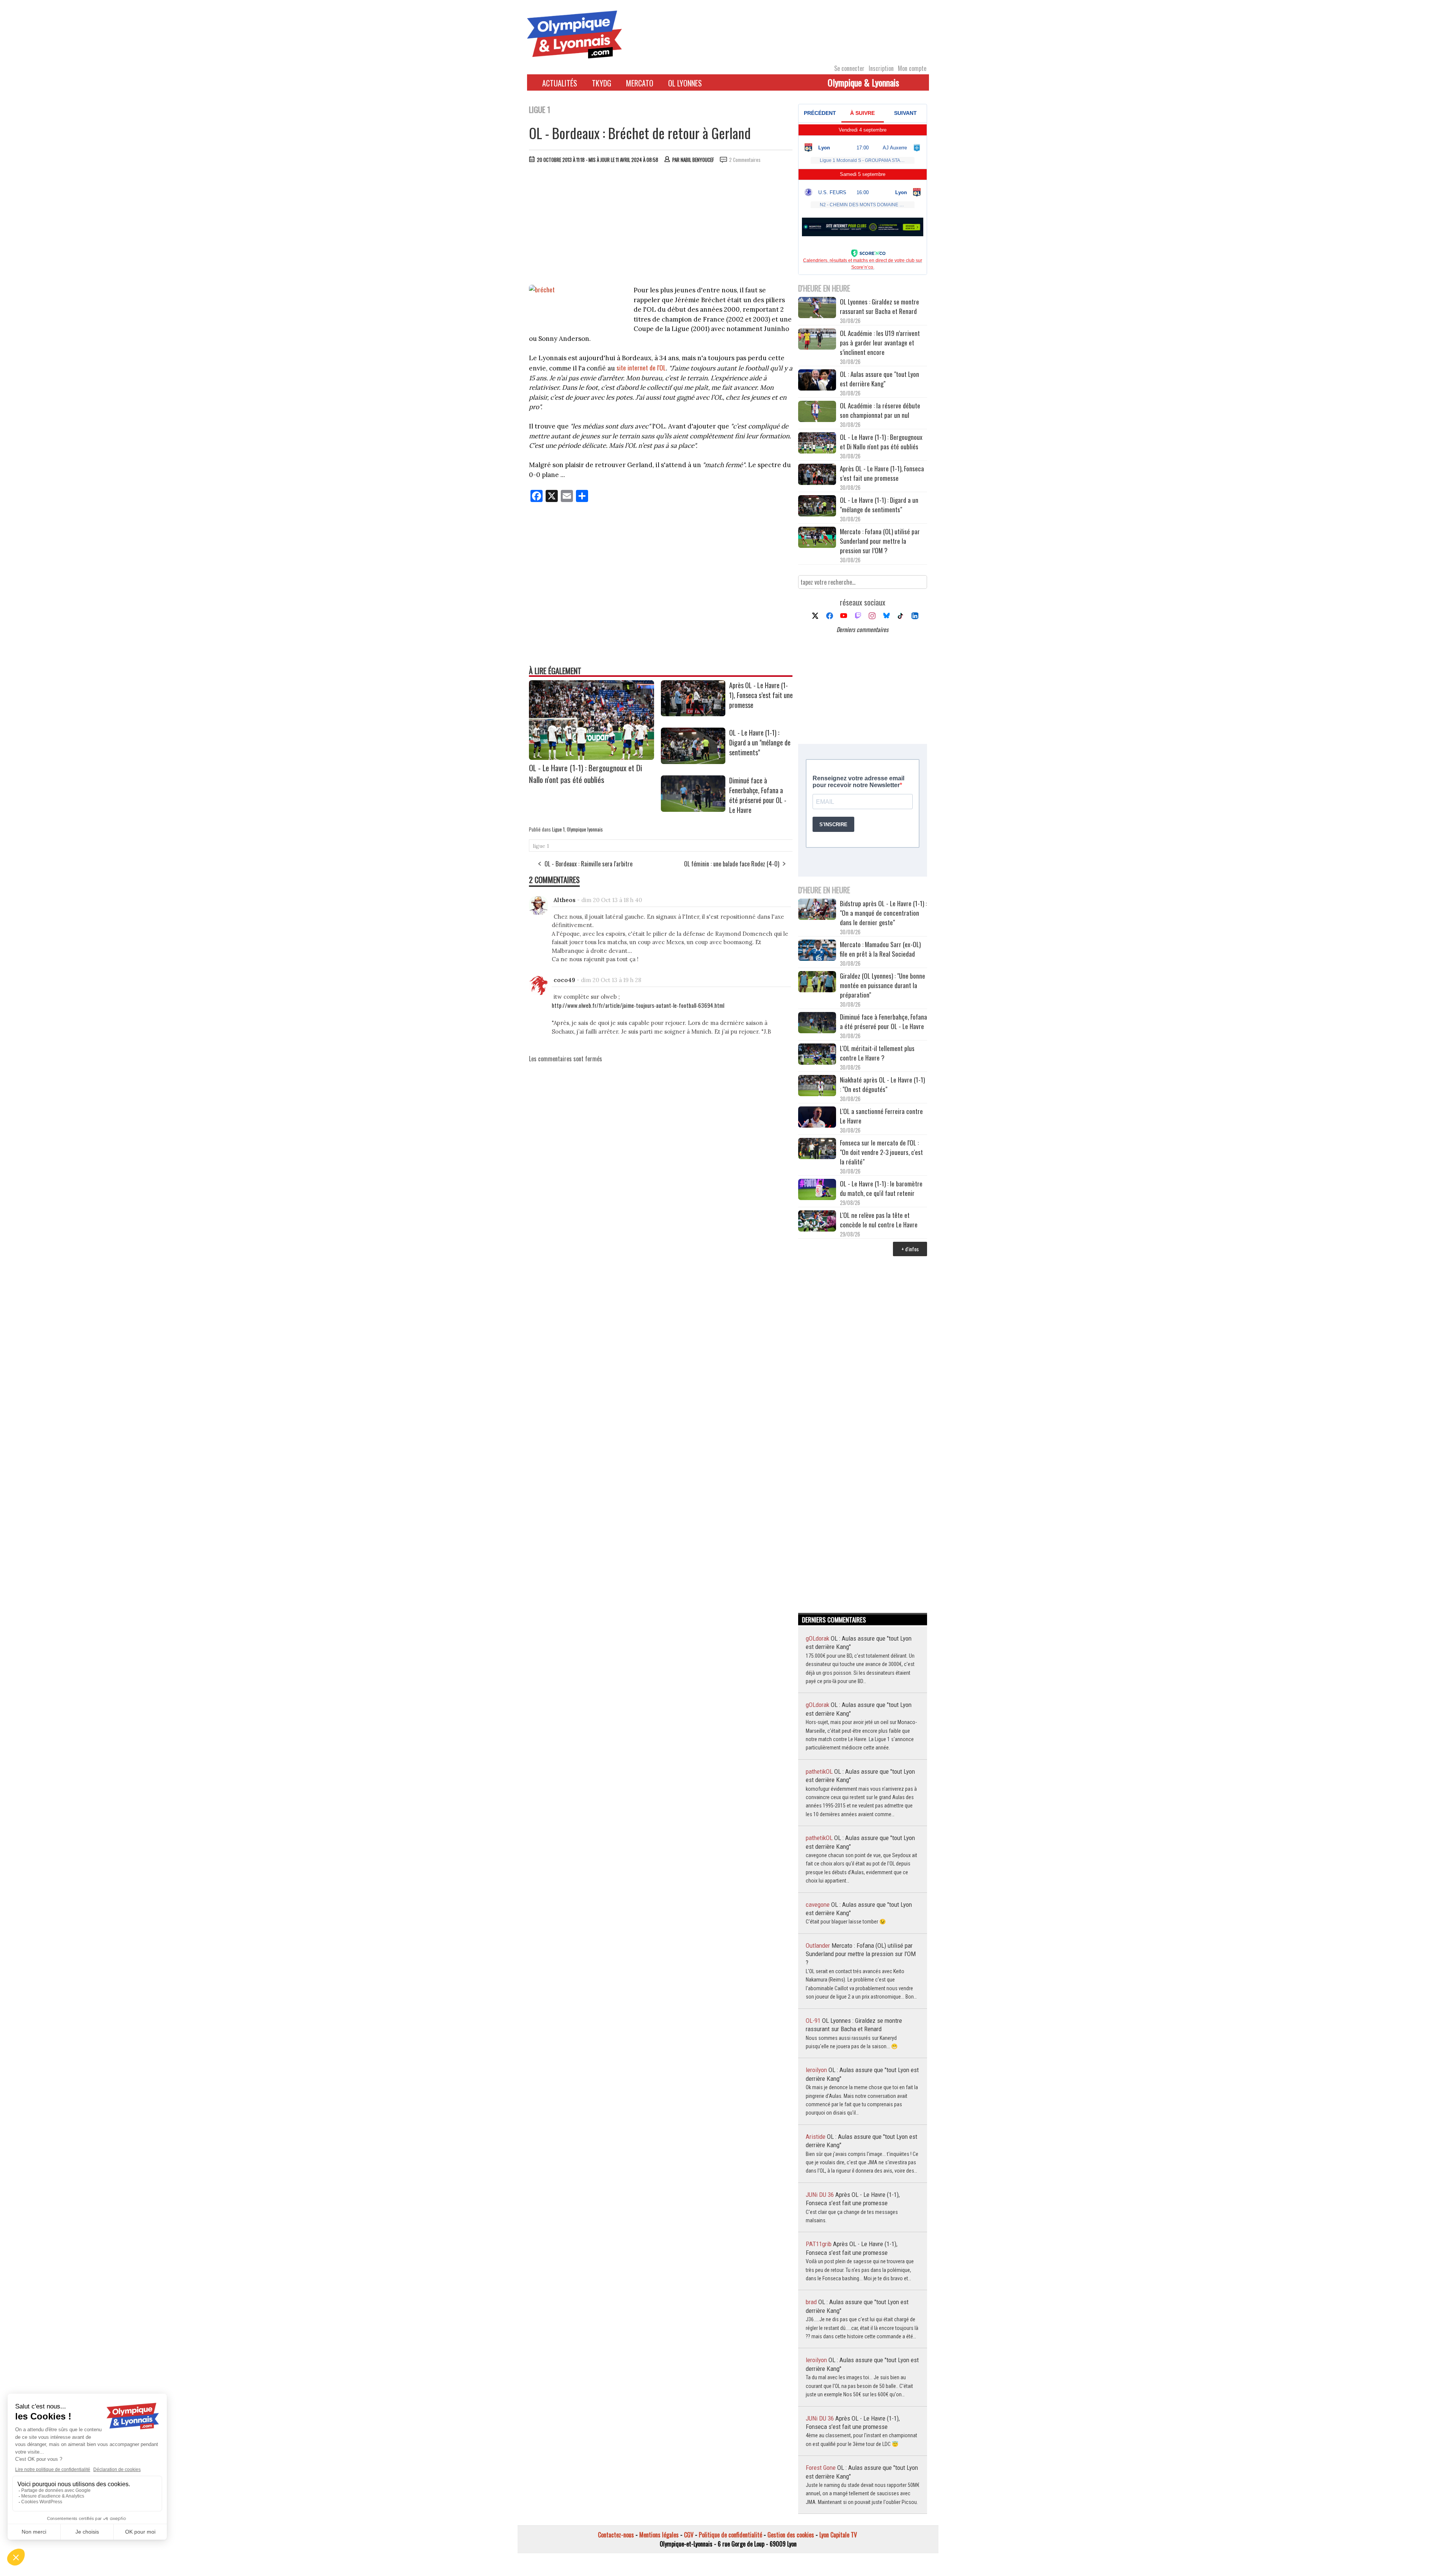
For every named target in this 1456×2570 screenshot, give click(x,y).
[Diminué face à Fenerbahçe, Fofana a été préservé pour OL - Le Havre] (693, 809)
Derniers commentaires (862, 629)
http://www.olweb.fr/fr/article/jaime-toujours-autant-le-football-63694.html (638, 1005)
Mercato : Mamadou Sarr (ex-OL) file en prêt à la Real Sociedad (880, 949)
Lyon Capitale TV (838, 2535)
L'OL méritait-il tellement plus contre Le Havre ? (877, 1053)
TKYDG (602, 83)
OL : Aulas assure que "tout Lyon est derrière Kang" (879, 379)
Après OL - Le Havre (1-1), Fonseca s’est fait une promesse (761, 695)
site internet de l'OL (641, 368)
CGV (689, 2535)
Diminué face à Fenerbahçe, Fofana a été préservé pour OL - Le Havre (758, 795)
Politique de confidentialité (730, 2535)
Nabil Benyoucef (697, 160)
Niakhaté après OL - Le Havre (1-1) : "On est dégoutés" (882, 1084)
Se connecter (849, 68)
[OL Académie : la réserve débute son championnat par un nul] (817, 412)
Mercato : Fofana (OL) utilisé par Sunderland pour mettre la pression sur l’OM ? (880, 541)
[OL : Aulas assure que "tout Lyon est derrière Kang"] (817, 381)
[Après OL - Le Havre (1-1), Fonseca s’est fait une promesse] (693, 714)
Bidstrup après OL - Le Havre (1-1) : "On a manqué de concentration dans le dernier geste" (883, 913)
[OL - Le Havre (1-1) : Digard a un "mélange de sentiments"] (693, 761)
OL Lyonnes (685, 83)
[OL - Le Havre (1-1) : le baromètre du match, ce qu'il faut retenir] (817, 1190)
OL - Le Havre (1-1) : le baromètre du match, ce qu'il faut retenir (881, 1188)
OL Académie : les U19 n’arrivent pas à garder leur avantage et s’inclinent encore (880, 343)
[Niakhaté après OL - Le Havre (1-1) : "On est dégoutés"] (817, 1087)
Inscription (881, 68)
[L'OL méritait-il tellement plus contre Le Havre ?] (817, 1055)
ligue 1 (541, 846)
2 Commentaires (745, 160)
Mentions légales (659, 2535)
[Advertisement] (661, 226)
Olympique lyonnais (585, 829)
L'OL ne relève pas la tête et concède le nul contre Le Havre (879, 1220)
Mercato (640, 83)
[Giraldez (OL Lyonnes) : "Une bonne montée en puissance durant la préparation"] (817, 983)
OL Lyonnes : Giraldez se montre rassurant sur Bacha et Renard (879, 306)
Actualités (560, 83)
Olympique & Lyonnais (863, 82)
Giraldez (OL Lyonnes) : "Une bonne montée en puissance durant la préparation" (883, 985)
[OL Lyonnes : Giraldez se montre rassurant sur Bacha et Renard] (817, 308)
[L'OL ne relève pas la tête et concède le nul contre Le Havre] (817, 1222)
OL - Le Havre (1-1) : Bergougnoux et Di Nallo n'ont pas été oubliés (586, 774)
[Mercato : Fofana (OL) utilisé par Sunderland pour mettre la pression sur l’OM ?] (817, 538)
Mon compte (912, 68)
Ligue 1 (558, 829)
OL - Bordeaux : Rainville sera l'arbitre (588, 864)
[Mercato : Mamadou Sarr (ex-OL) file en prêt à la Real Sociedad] (817, 951)
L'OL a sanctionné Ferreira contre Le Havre (881, 1116)
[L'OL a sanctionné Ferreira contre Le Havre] (817, 1118)
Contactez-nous (616, 2535)
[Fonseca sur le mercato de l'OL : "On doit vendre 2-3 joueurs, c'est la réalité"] (817, 1149)
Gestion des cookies (791, 2535)
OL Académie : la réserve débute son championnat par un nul (880, 410)
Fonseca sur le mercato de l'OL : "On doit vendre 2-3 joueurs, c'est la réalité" (881, 1152)
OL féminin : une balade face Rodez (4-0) (732, 864)
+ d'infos (910, 1249)
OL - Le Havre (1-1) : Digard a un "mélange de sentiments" (760, 742)
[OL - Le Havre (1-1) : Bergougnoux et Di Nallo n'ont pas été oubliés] (591, 757)
